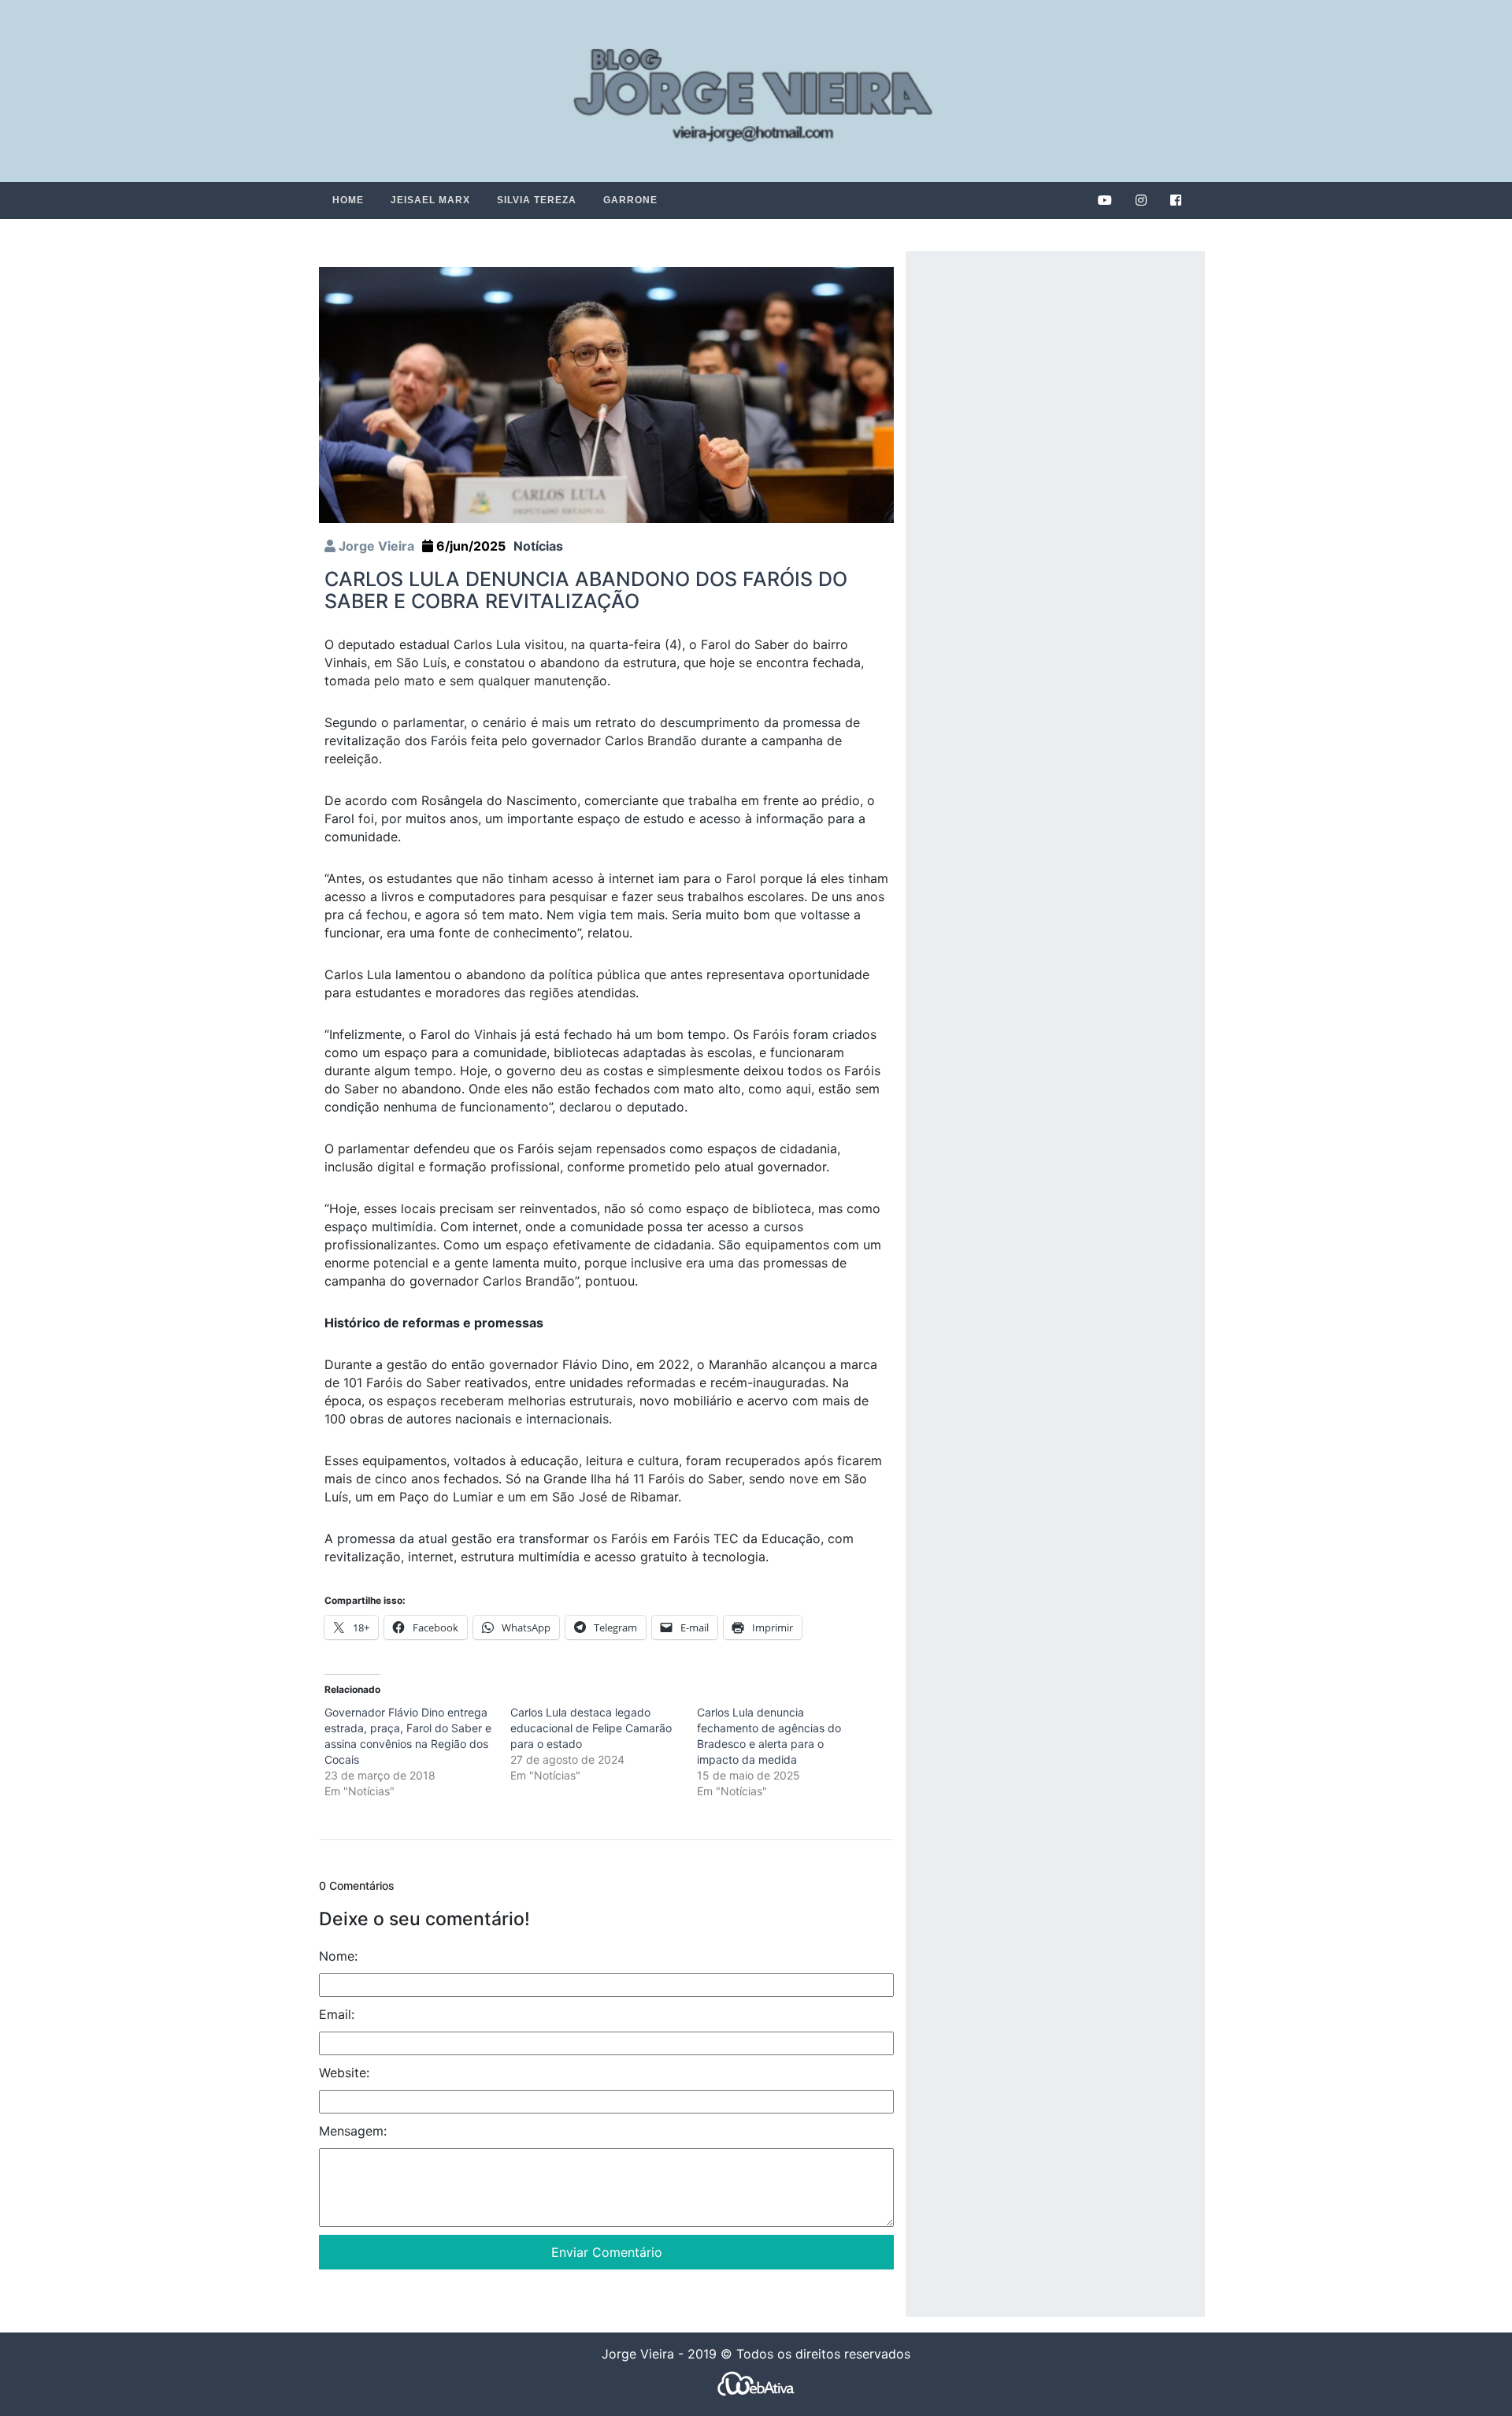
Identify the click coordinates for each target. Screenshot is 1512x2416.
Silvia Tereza (537, 200)
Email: (337, 2014)
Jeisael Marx (430, 200)
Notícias (538, 546)
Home (348, 200)
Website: (344, 2073)
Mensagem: (353, 2131)
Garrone (630, 200)
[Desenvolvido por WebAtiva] (756, 2383)
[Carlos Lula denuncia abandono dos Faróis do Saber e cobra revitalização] (606, 394)
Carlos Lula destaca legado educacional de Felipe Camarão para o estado (591, 1728)
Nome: (338, 1956)
